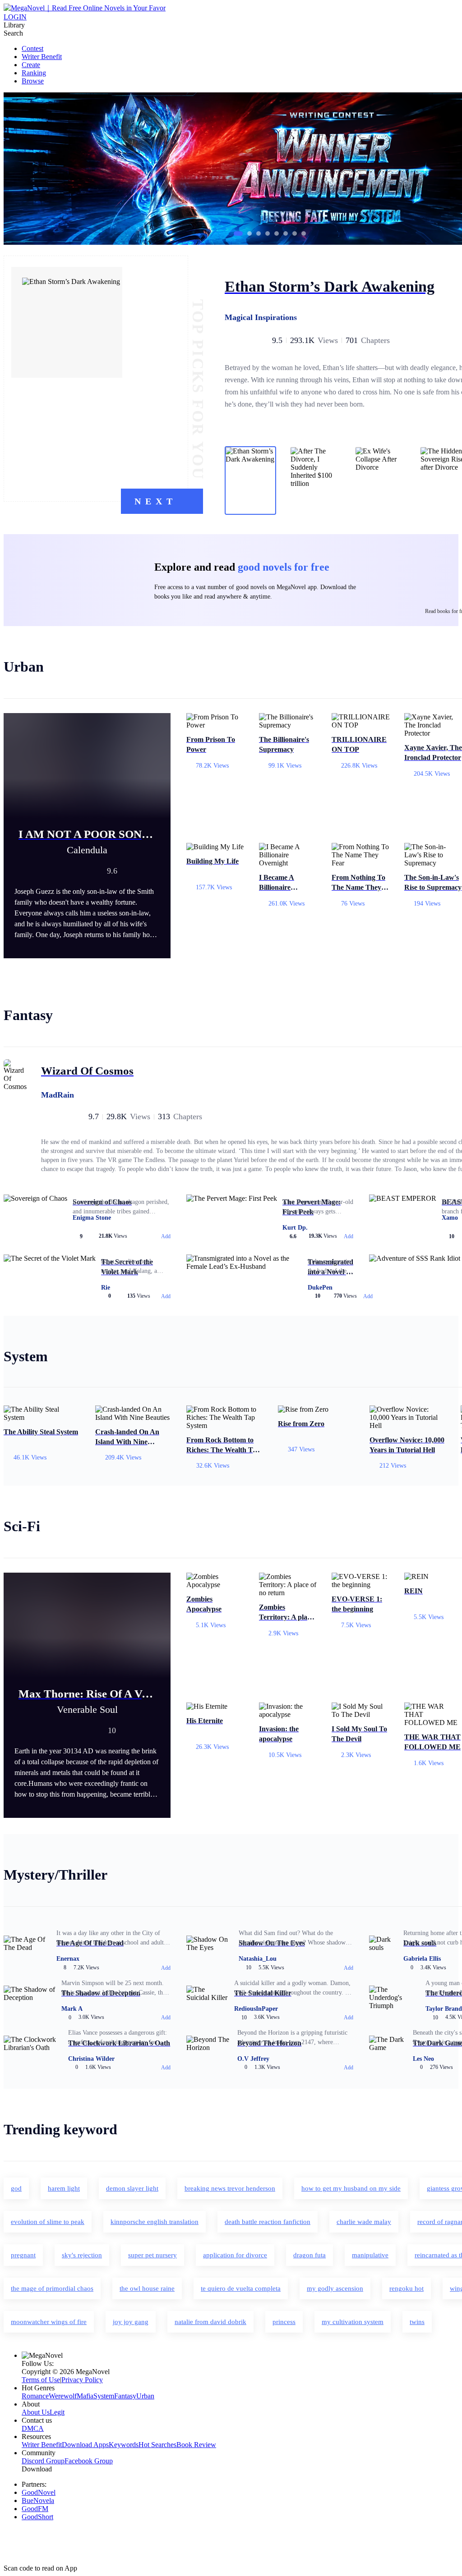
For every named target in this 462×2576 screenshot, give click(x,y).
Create (31, 65)
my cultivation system (353, 2322)
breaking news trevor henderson (230, 2188)
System (104, 2396)
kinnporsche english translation (155, 2222)
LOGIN (15, 17)
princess (284, 2322)
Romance (35, 2396)
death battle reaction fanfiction (268, 2222)
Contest (32, 48)
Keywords (124, 2445)
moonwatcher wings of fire (49, 2322)
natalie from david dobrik (210, 2322)
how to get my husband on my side (351, 2188)
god (16, 2188)
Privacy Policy (82, 2380)
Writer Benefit (42, 57)
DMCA (33, 2428)
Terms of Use (41, 2380)
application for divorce (235, 2255)
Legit (57, 2412)
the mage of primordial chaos (52, 2288)
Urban (145, 2396)
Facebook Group (89, 2461)
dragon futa (310, 2255)
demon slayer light (132, 2188)
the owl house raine (147, 2288)
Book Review (196, 2445)
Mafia (85, 2396)
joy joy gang (131, 2322)
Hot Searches (157, 2445)
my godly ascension (335, 2288)
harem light (64, 2188)
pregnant (23, 2255)
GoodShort (37, 2517)
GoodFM (35, 2509)
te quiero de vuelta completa (241, 2288)
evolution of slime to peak (48, 2222)
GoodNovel (39, 2492)
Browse (33, 81)
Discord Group (43, 2461)
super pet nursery (152, 2255)
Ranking (34, 73)
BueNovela (38, 2501)
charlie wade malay (364, 2222)
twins (417, 2322)
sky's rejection (82, 2255)
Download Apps (85, 2445)
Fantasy (125, 2396)
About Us (36, 2412)
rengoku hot (407, 2288)
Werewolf (63, 2396)
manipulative (370, 2255)
